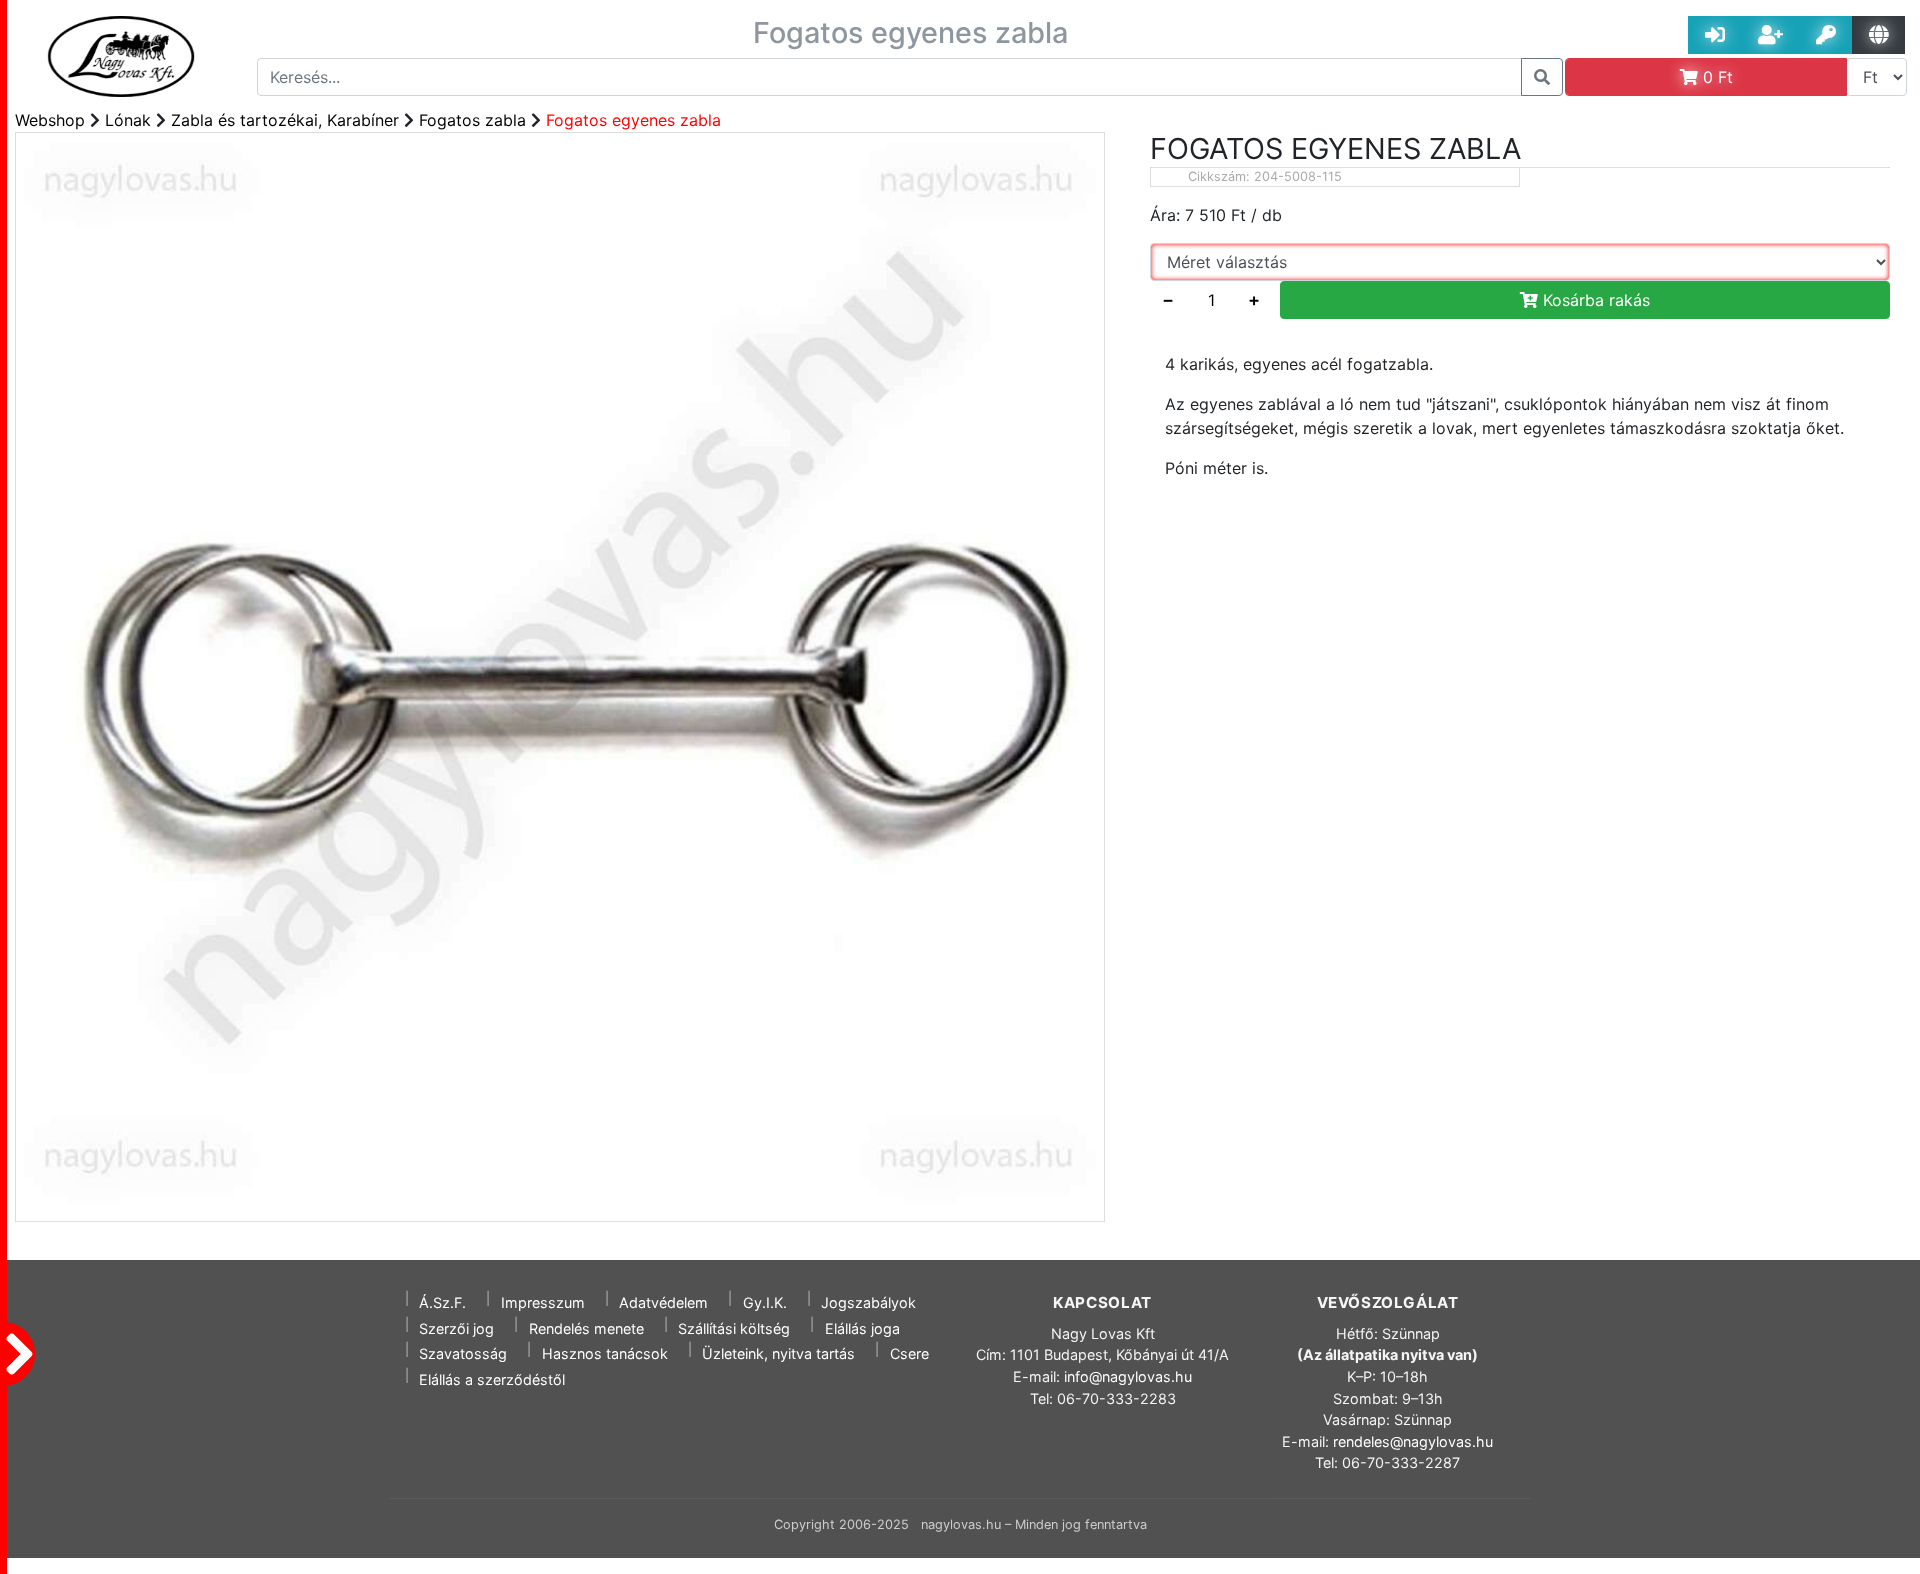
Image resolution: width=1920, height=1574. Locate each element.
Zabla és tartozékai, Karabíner (285, 120)
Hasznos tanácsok (605, 1353)
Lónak (128, 120)
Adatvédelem (663, 1302)
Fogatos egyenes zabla (633, 120)
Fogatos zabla (472, 120)
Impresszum (543, 1302)
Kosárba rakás (1594, 300)
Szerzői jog (456, 1328)
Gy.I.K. (765, 1302)
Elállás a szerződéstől (492, 1379)
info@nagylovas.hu (1128, 1376)
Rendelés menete (586, 1328)
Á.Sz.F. (442, 1302)
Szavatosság (463, 1353)
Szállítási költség (734, 1328)
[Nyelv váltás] (1878, 35)
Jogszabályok (868, 1302)
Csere (909, 1353)
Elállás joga (862, 1328)
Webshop (50, 120)
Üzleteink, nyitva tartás (778, 1353)
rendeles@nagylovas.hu (1413, 1441)
